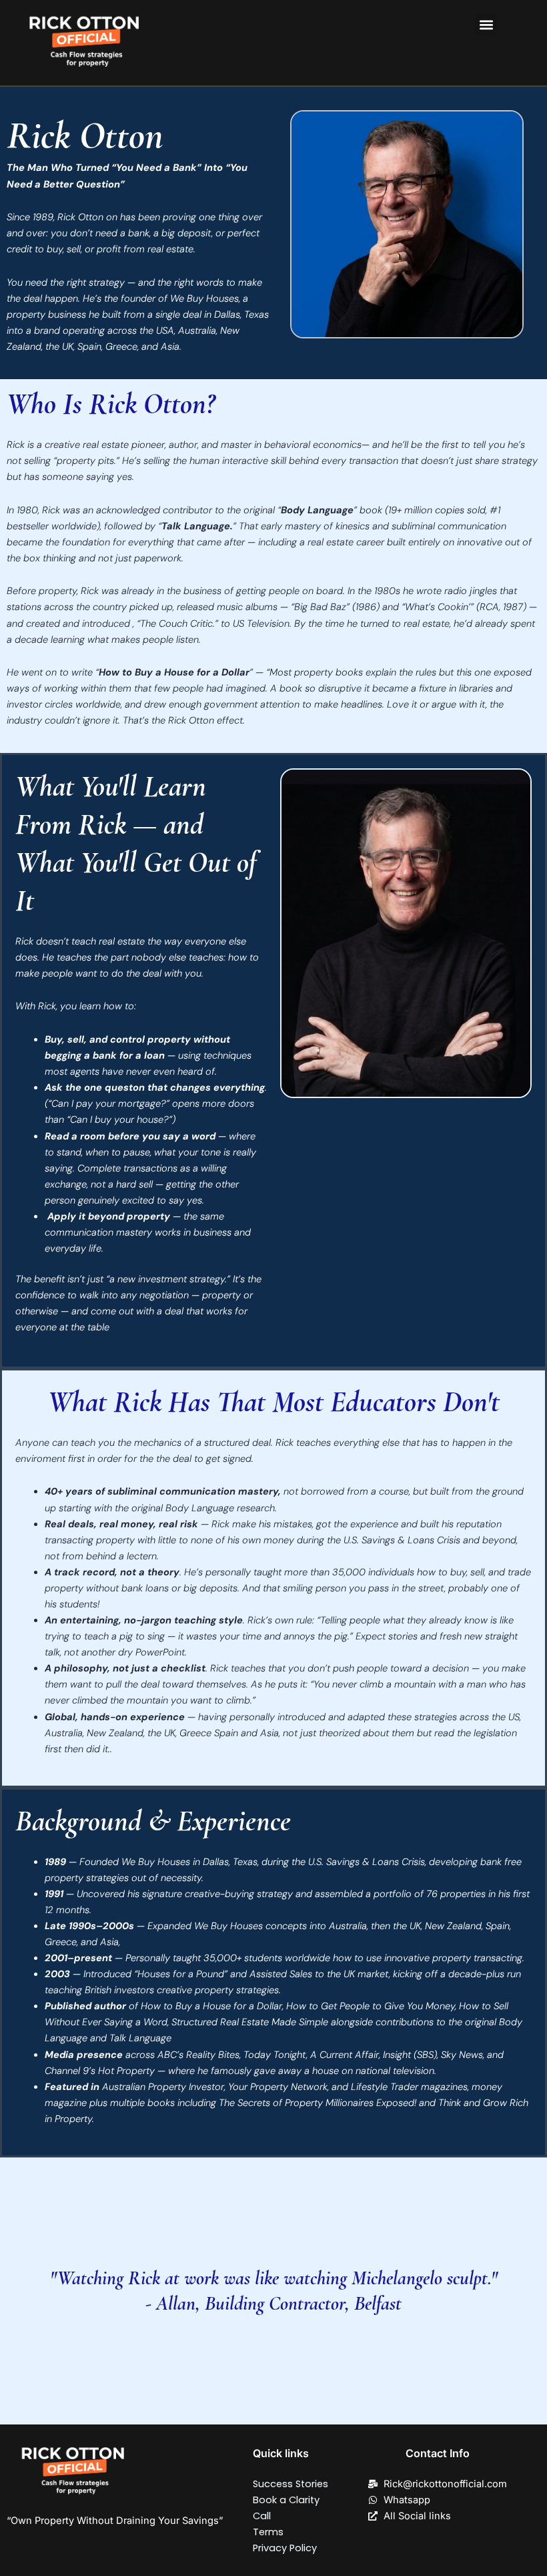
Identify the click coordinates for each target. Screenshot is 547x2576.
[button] (486, 24)
